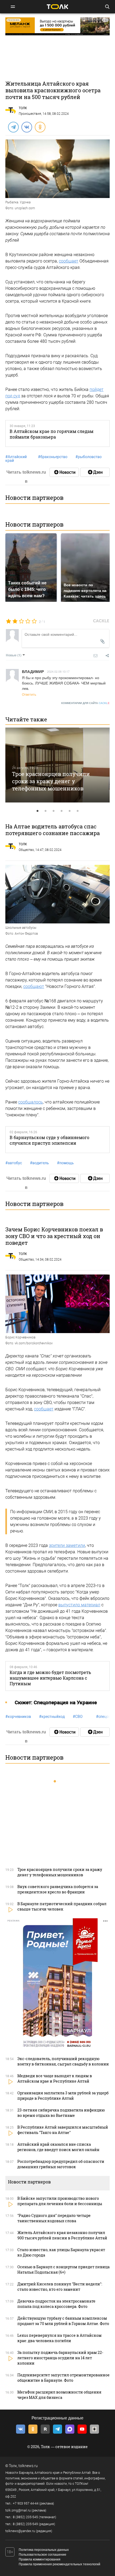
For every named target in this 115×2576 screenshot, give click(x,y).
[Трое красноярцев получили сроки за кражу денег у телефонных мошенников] (57, 765)
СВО (78, 1717)
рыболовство (89, 457)
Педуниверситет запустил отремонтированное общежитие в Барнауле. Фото (64, 2378)
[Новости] (64, 472)
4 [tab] (62, 811)
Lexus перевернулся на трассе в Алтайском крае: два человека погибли (60, 2338)
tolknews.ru (28, 2466)
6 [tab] (78, 811)
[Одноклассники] (40, 127)
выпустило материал (79, 1605)
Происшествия (30, 114)
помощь (65, 1163)
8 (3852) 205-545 (25, 2517)
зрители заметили (67, 1545)
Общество (26, 850)
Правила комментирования (40, 2559)
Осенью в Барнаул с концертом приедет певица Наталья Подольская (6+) (64, 2269)
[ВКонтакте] (26, 127)
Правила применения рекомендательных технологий (60, 2564)
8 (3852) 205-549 (25, 2524)
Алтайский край (16, 459)
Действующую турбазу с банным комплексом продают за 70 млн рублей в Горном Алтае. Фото (63, 2321)
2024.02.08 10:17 (58, 671)
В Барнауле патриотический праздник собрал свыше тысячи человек (62, 1906)
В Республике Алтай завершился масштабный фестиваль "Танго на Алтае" (63, 2130)
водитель (39, 1163)
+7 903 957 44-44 (26, 2503)
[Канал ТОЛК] (95, 472)
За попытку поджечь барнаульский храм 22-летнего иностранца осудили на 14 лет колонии (60, 2358)
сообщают (34, 986)
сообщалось (30, 1102)
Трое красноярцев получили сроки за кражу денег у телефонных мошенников (51, 781)
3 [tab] (53, 811)
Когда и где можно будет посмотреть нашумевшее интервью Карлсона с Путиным (50, 1678)
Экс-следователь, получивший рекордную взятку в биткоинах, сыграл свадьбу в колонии (63, 2061)
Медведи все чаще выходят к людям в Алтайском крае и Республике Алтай (55, 2078)
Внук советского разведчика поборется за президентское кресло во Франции (58, 1889)
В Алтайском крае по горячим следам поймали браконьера (51, 434)
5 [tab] (70, 811)
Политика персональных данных (44, 2550)
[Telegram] (13, 127)
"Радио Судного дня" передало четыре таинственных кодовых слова (54, 2218)
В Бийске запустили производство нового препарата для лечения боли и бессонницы (60, 2201)
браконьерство (53, 457)
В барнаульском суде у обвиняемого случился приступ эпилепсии (49, 1140)
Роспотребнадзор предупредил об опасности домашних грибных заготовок (61, 2164)
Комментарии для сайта (85, 703)
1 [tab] (37, 811)
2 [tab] (45, 811)
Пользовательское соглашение (43, 2555)
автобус (14, 1163)
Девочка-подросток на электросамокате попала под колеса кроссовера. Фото (56, 2304)
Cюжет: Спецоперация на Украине (56, 1702)
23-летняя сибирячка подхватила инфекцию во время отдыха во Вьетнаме (61, 2113)
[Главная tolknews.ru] (57, 7)
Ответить (29, 694)
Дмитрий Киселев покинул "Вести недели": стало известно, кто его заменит (60, 2287)
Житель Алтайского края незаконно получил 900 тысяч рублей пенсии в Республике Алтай (62, 2235)
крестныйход (52, 1717)
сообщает (69, 261)
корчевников (18, 1717)
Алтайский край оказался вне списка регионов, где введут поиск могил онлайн (58, 2147)
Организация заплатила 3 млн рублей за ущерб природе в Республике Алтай (63, 2096)
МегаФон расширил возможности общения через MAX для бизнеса (59, 2395)
